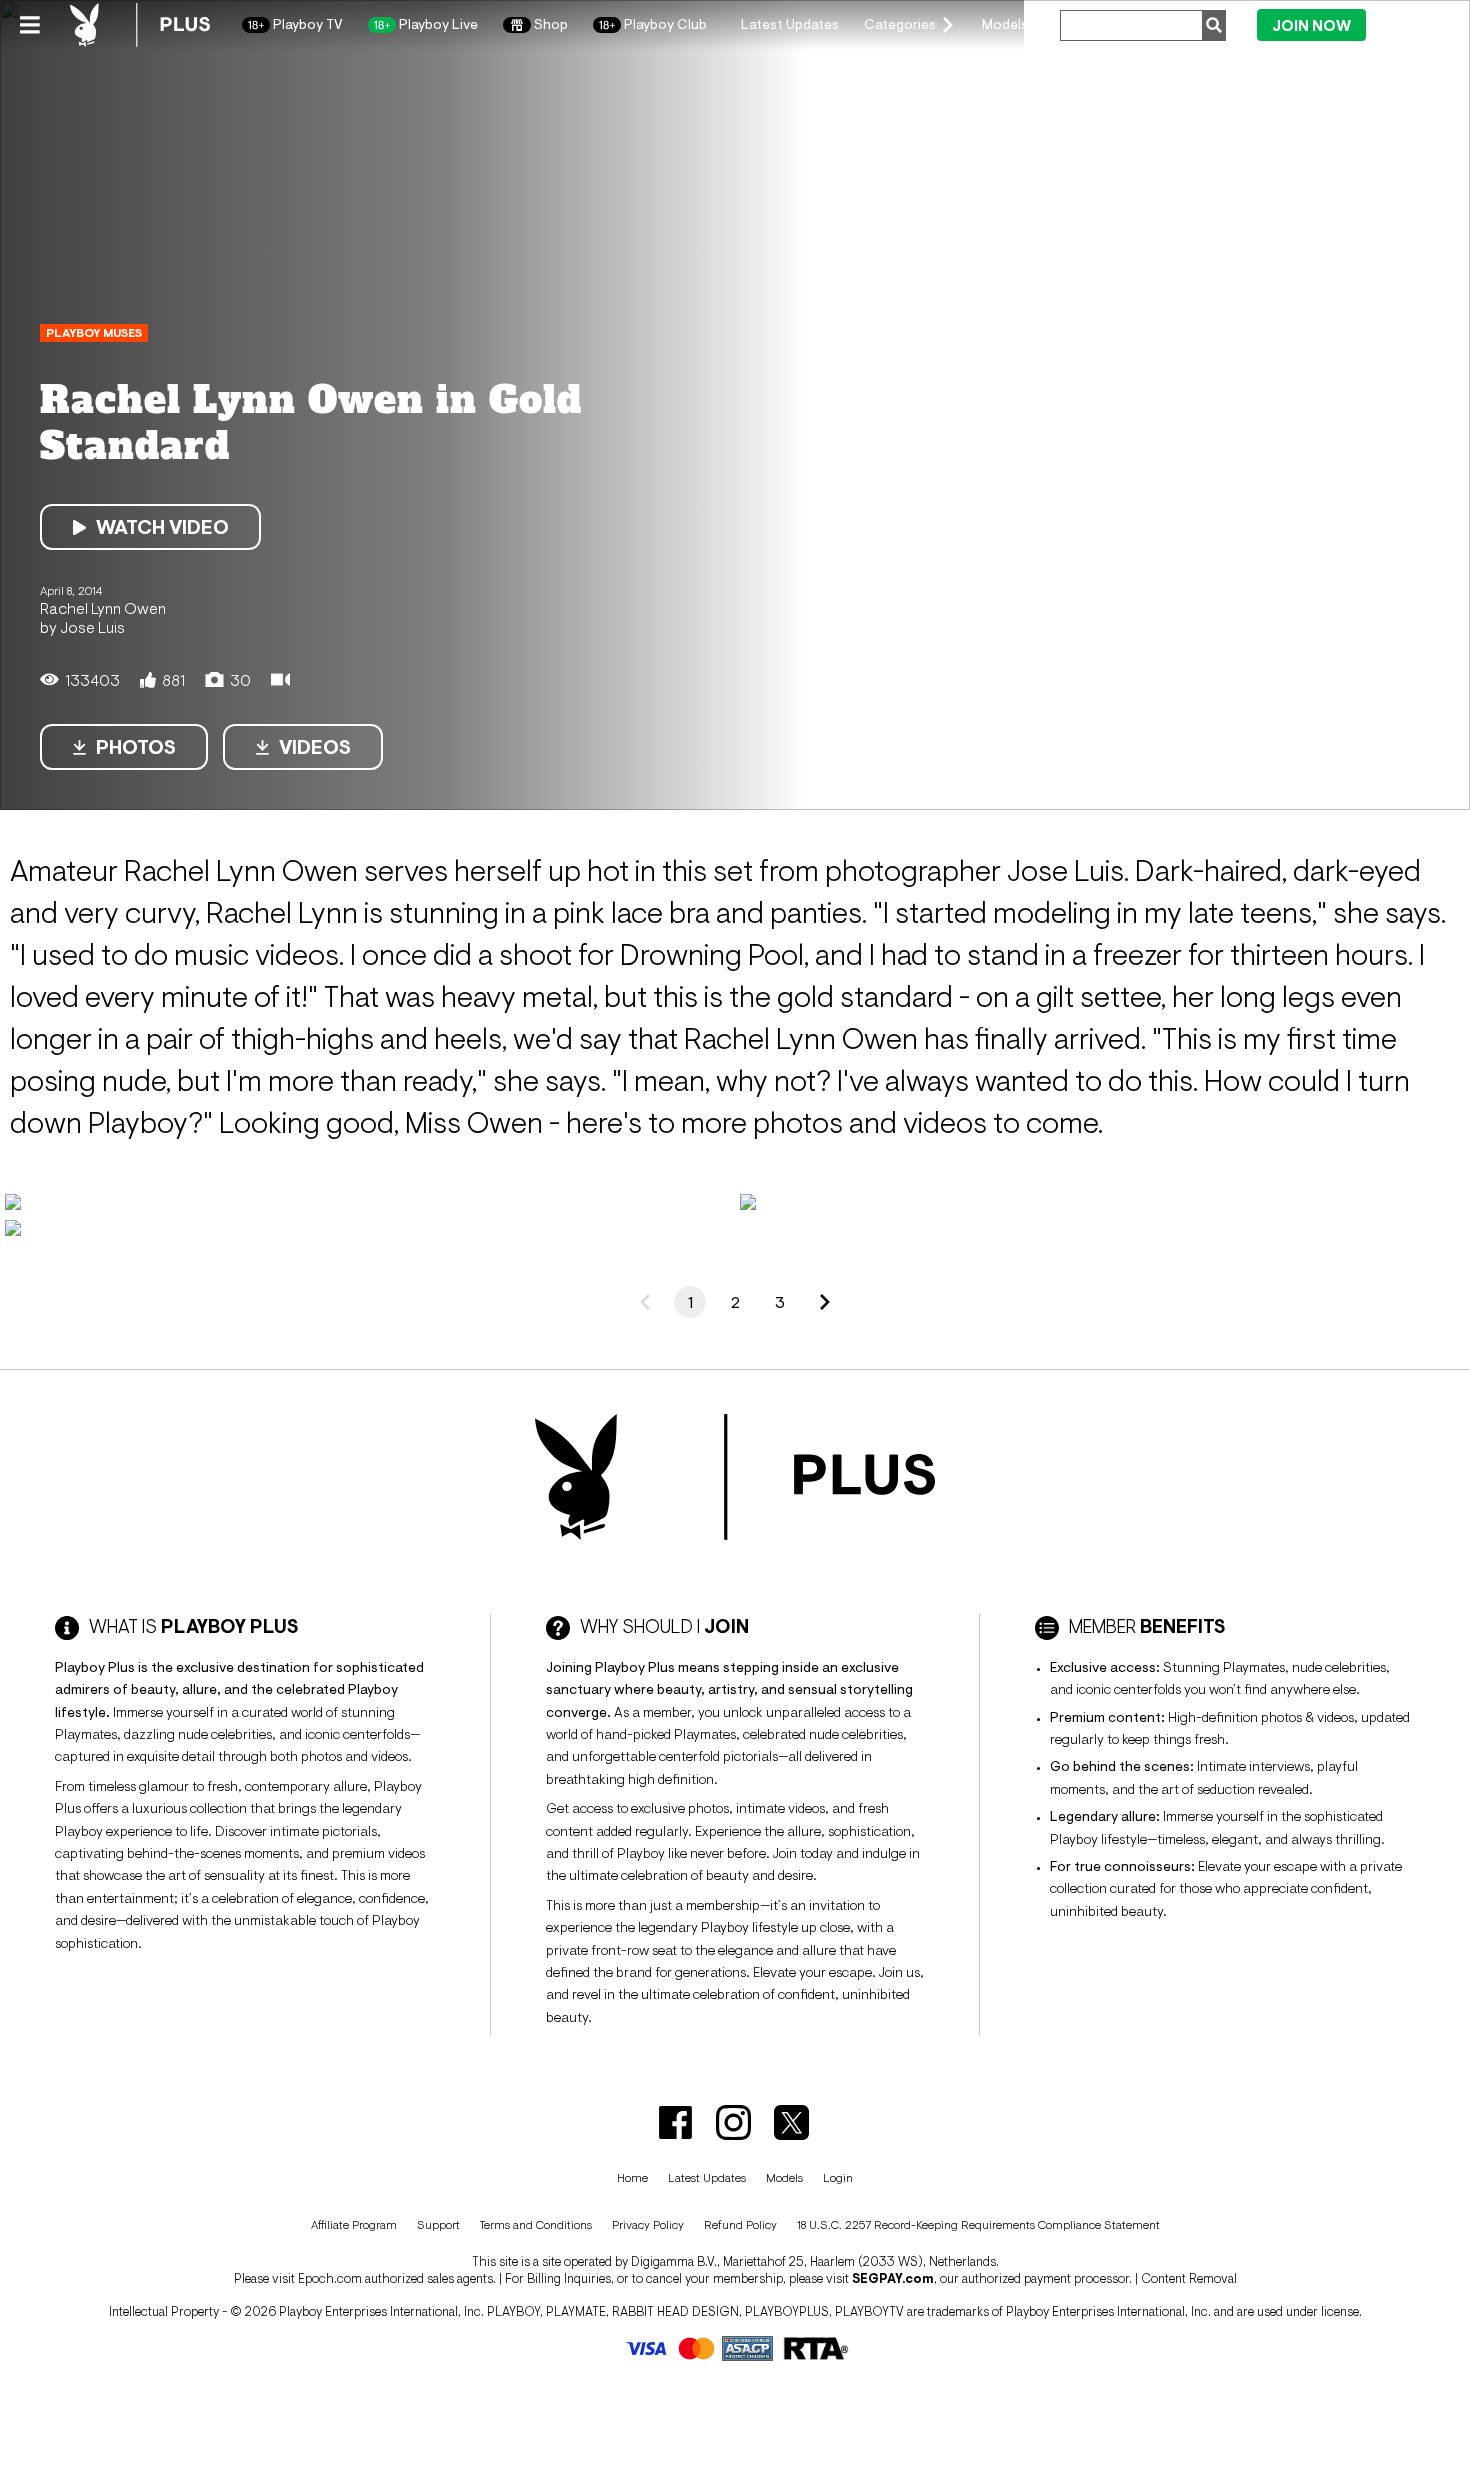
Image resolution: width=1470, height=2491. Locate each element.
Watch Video (162, 527)
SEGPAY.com (893, 2278)
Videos (315, 747)
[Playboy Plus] (140, 25)
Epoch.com (330, 2278)
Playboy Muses (94, 333)
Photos (136, 747)
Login (1411, 24)
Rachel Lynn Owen (103, 608)
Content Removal (1189, 2278)
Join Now (1311, 25)
